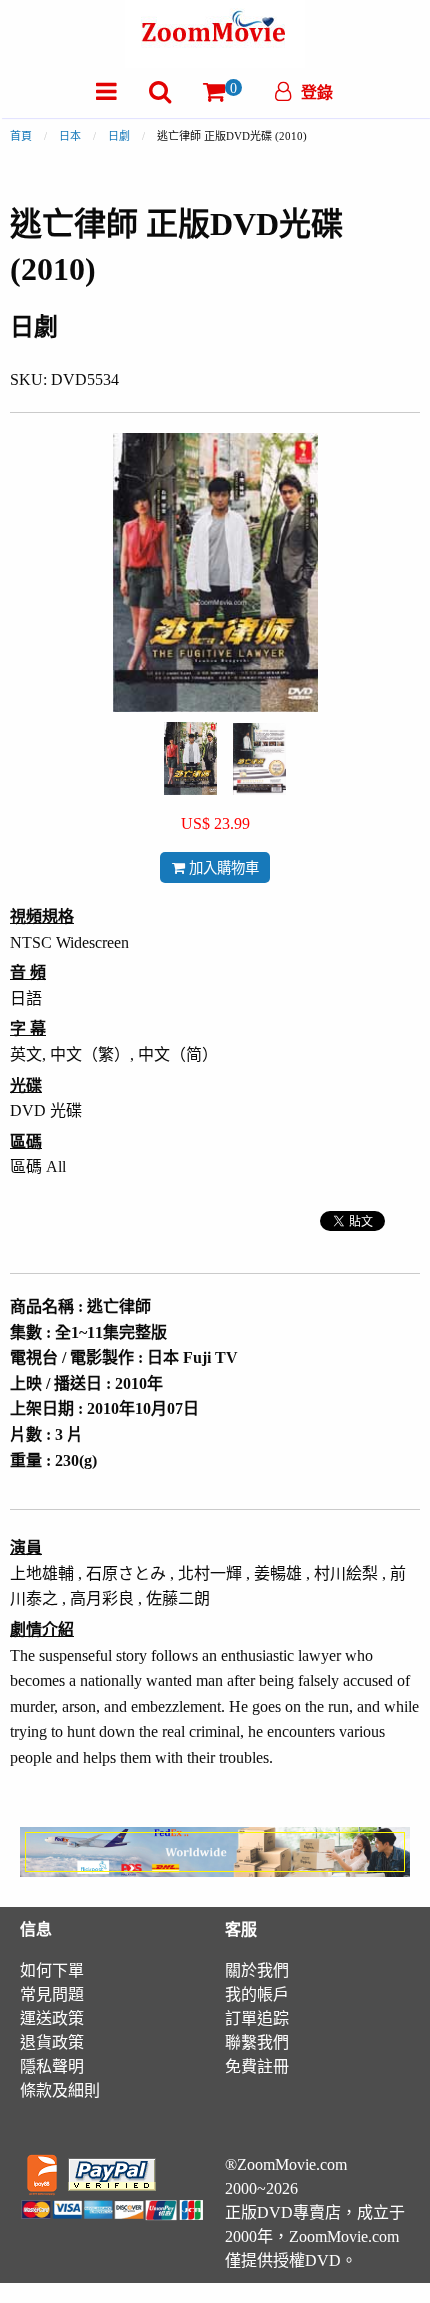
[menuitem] (106, 91)
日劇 (119, 136)
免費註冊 (257, 2066)
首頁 (21, 136)
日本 (70, 136)
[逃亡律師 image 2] (259, 759)
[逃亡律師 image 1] (190, 758)
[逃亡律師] (190, 756)
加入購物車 (222, 868)
